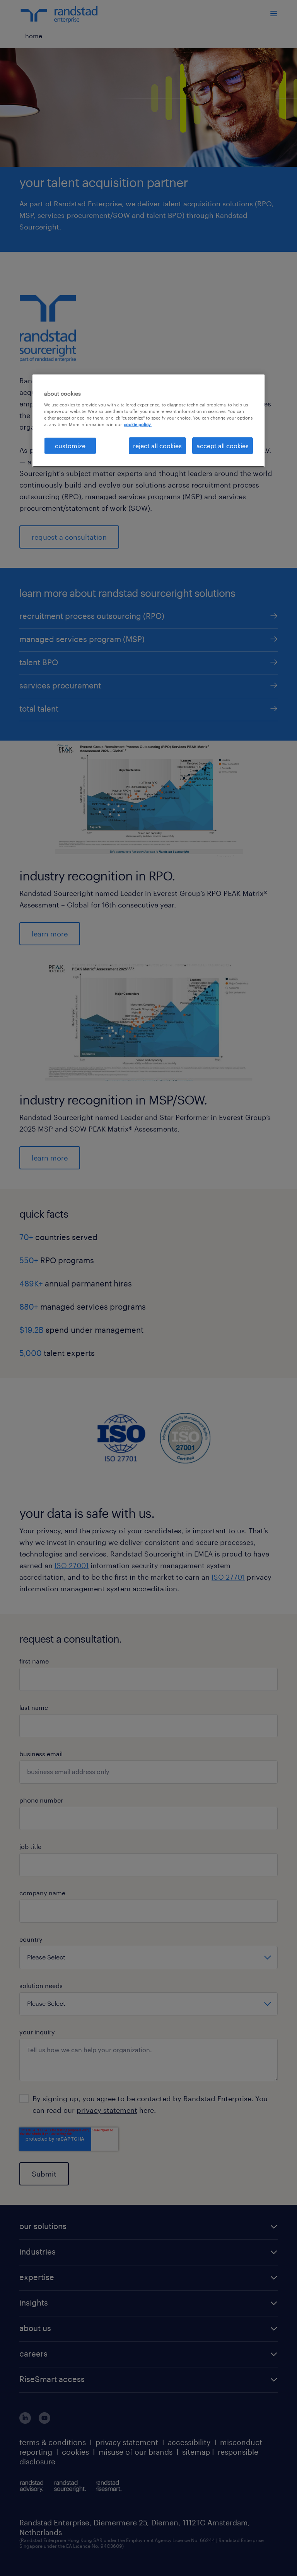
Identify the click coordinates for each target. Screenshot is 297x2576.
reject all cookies (157, 446)
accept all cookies (223, 446)
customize (70, 446)
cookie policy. (138, 424)
